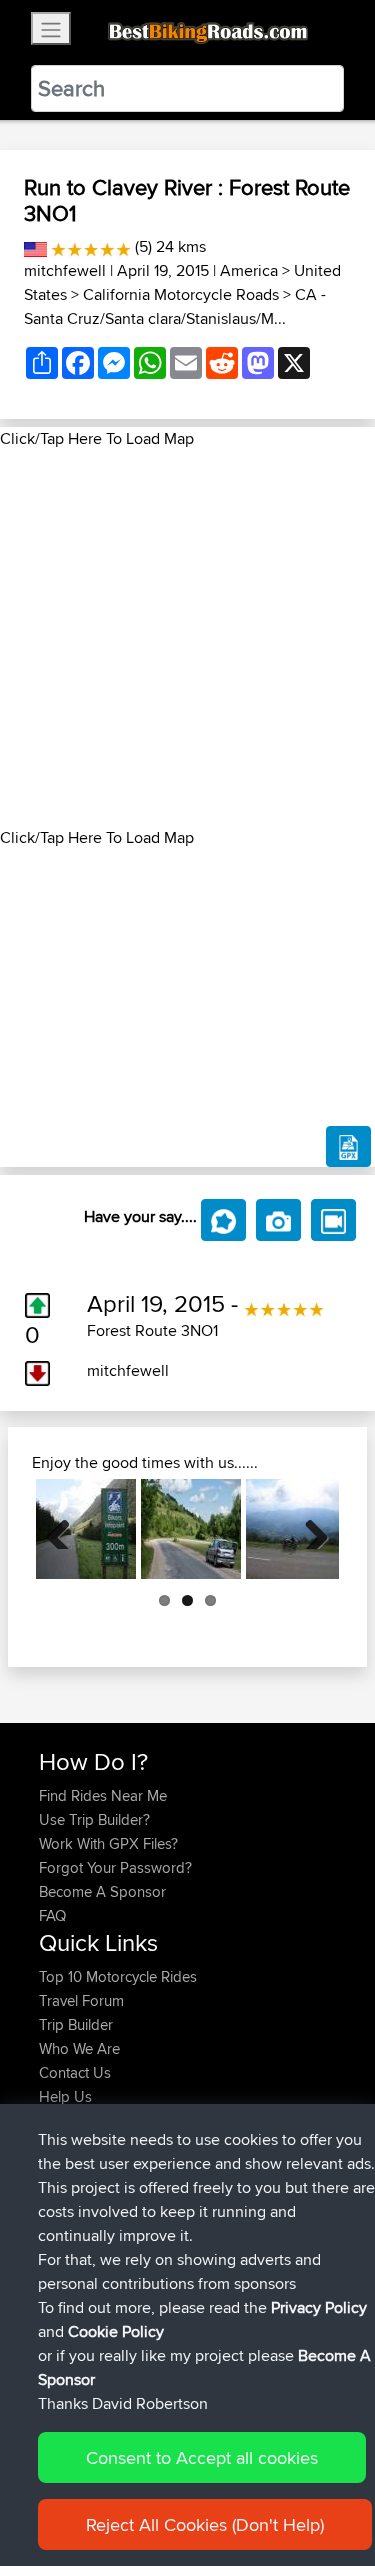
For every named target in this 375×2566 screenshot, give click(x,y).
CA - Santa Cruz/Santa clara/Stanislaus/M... (175, 306)
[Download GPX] (348, 1147)
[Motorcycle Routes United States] (35, 246)
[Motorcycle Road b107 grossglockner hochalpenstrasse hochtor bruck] (86, 1529)
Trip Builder (76, 2024)
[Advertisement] (187, 638)
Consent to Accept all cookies (202, 2457)
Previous (66, 1529)
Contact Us (75, 2072)
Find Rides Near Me (103, 1795)
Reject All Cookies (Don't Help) (205, 2524)
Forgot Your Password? (115, 1867)
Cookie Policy (116, 2331)
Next (309, 1529)
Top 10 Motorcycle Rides (118, 1976)
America (249, 270)
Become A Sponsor (102, 1891)
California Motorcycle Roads (181, 294)
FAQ (52, 1915)
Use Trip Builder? (94, 1819)
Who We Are (79, 2048)
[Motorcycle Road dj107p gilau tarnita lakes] (191, 1529)
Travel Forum (81, 2000)
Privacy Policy (319, 2307)
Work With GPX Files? (108, 1843)
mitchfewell (65, 270)
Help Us (65, 2096)
